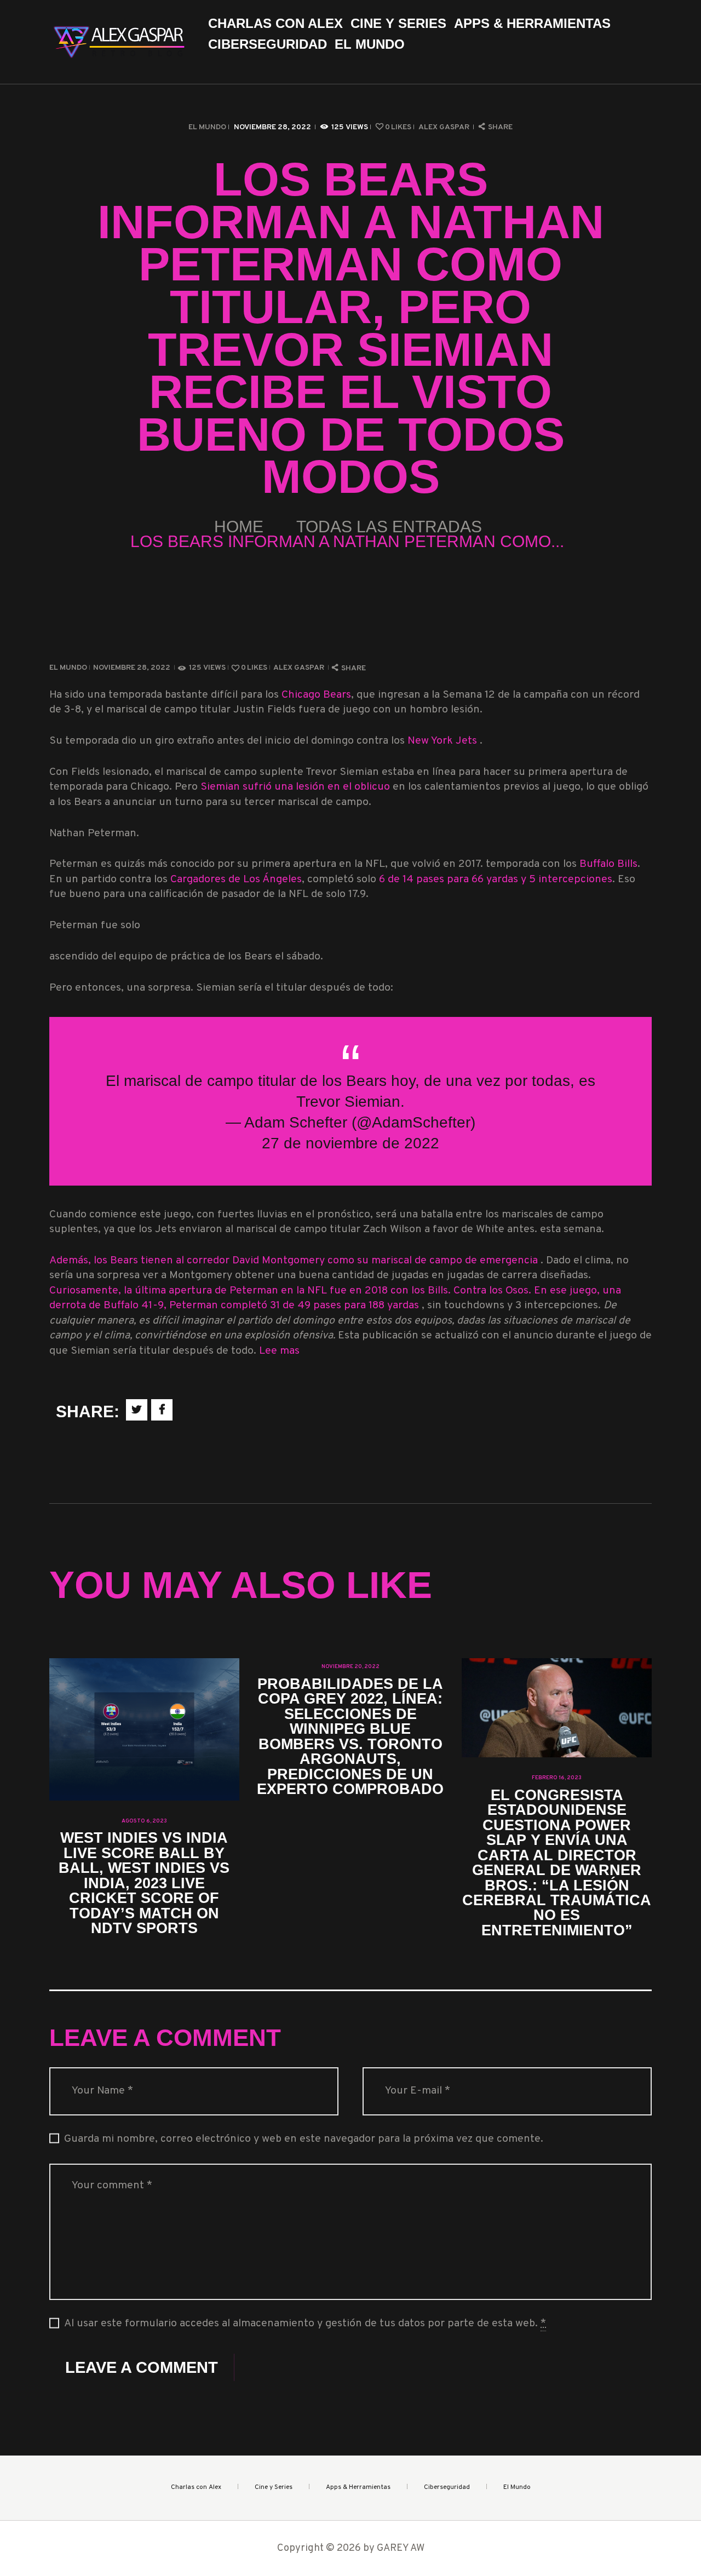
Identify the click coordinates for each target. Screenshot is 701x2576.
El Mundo (207, 127)
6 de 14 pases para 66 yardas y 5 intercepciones (496, 880)
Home (239, 527)
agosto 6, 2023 (144, 1821)
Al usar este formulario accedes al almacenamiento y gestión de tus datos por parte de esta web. (305, 2324)
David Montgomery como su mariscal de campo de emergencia (386, 1261)
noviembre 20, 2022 (350, 1667)
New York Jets (444, 741)
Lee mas (279, 1351)
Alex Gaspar (445, 127)
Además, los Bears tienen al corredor (141, 1261)
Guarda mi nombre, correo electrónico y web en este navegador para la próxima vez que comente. (304, 2139)
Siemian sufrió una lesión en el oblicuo (297, 787)
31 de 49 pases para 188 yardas (346, 1306)
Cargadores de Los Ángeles (236, 880)
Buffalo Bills (608, 864)
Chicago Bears (316, 695)
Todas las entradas (389, 527)
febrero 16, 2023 (557, 1778)
